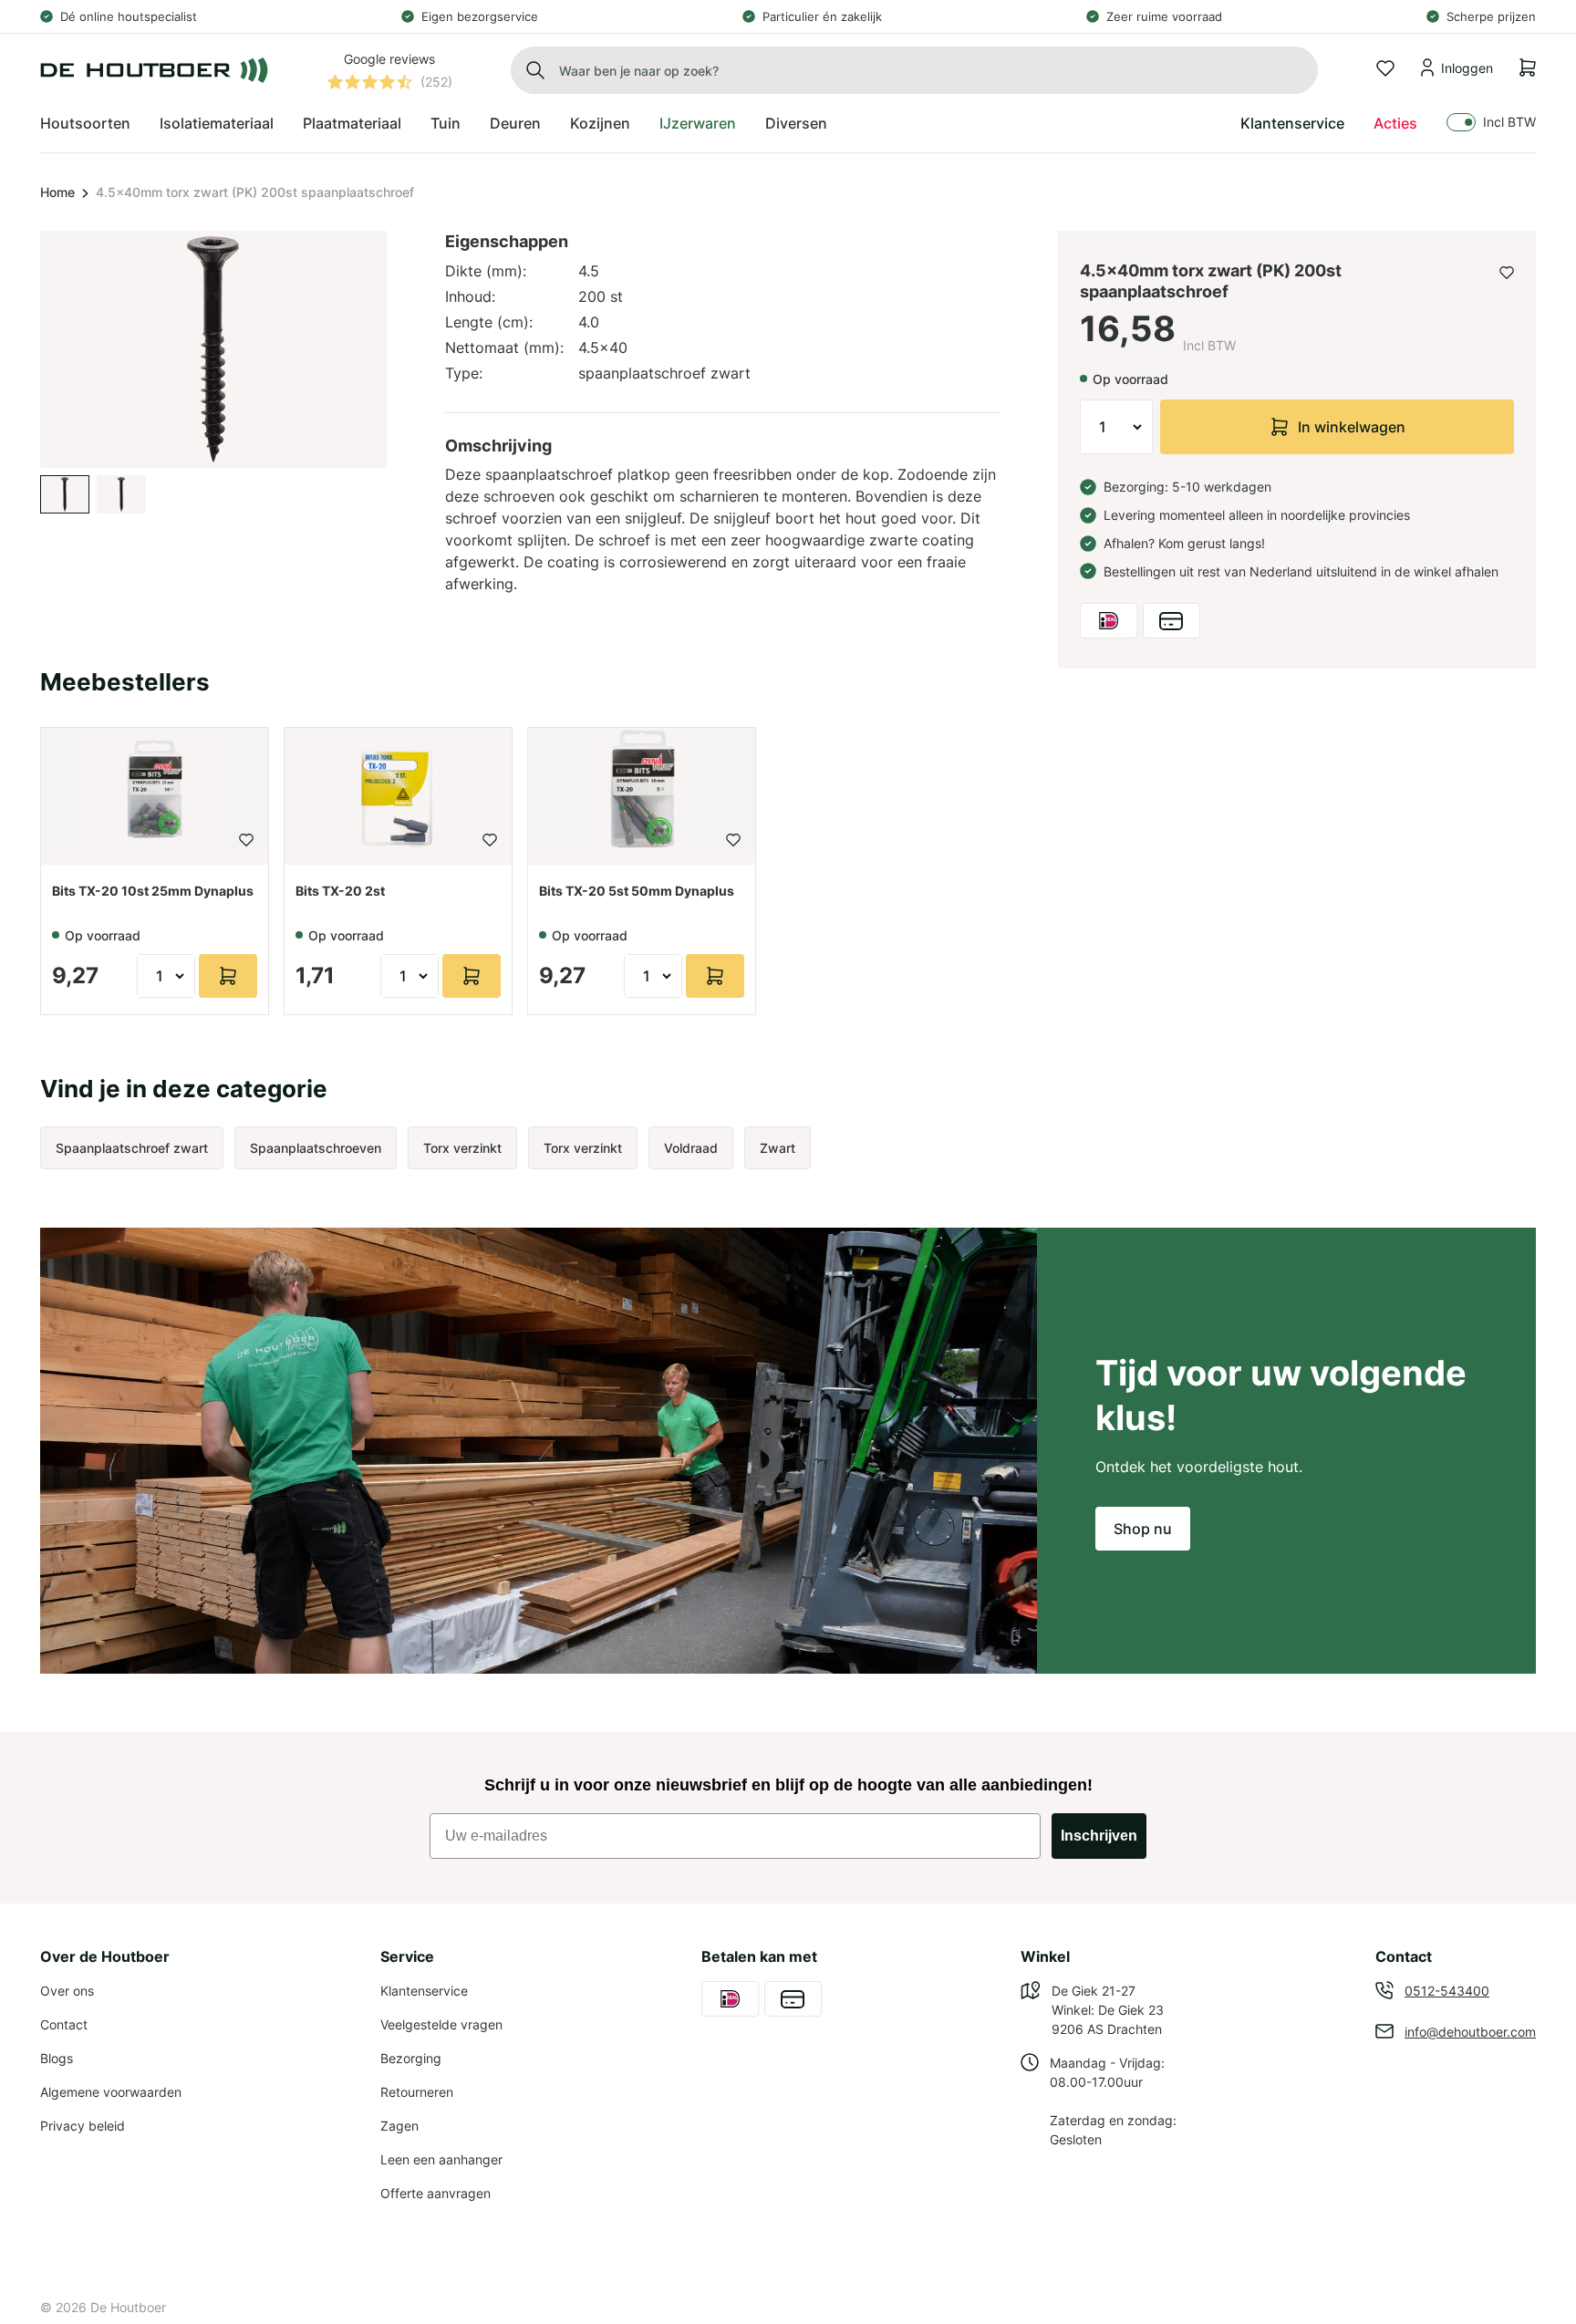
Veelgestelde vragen (441, 2024)
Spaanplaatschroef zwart (132, 1148)
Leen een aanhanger (441, 2159)
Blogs (57, 2058)
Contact (64, 2024)
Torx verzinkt (462, 1148)
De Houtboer (128, 2307)
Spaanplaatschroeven (316, 1148)
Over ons (67, 1991)
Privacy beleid (83, 2126)
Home (57, 192)
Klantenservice (1292, 123)
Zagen (399, 2126)
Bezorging (411, 2058)
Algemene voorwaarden (111, 2092)
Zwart (778, 1148)
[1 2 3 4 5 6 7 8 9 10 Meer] (1116, 427)
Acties (1395, 123)
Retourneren (417, 2092)
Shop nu (1143, 1529)
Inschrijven (1099, 1836)
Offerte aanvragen (435, 2193)
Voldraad (691, 1148)
